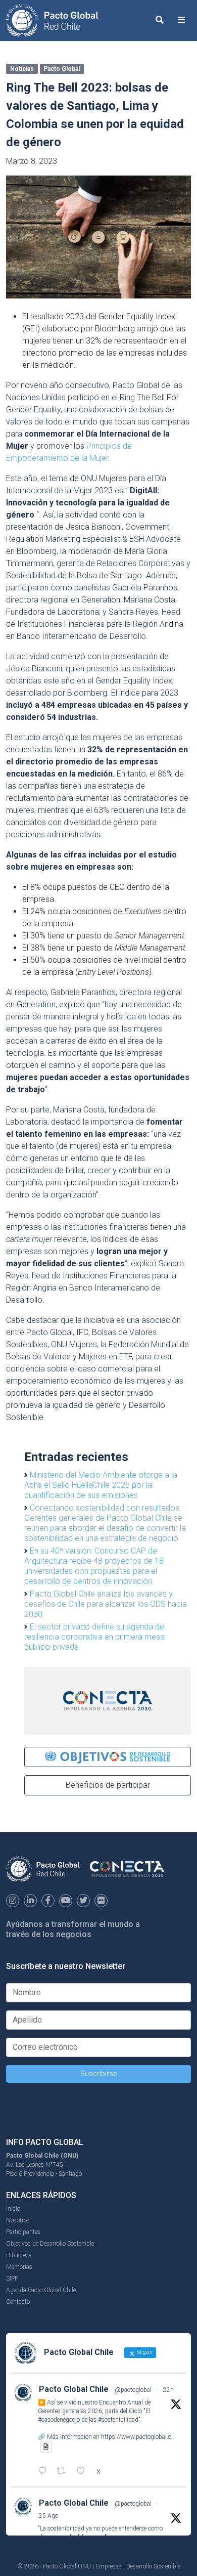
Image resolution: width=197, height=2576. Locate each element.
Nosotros (18, 2220)
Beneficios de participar (108, 1785)
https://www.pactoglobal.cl (137, 2437)
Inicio (13, 2209)
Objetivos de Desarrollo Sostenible (50, 2244)
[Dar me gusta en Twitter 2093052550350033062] (84, 2472)
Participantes (23, 2232)
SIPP (12, 2279)
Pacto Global (62, 69)
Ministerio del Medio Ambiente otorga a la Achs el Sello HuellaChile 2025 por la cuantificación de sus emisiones (101, 1485)
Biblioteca (19, 2255)
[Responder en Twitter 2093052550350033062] (45, 2472)
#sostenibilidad (118, 2420)
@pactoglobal (133, 2390)
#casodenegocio (59, 2420)
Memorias (19, 2267)
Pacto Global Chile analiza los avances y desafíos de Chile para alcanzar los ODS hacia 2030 (106, 1604)
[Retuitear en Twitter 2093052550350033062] (64, 2472)
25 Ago (48, 2516)
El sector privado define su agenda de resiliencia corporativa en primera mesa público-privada (94, 1637)
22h (168, 2390)
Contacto (18, 2302)
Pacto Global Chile (74, 2389)
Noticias (22, 69)
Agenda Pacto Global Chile (41, 2290)
